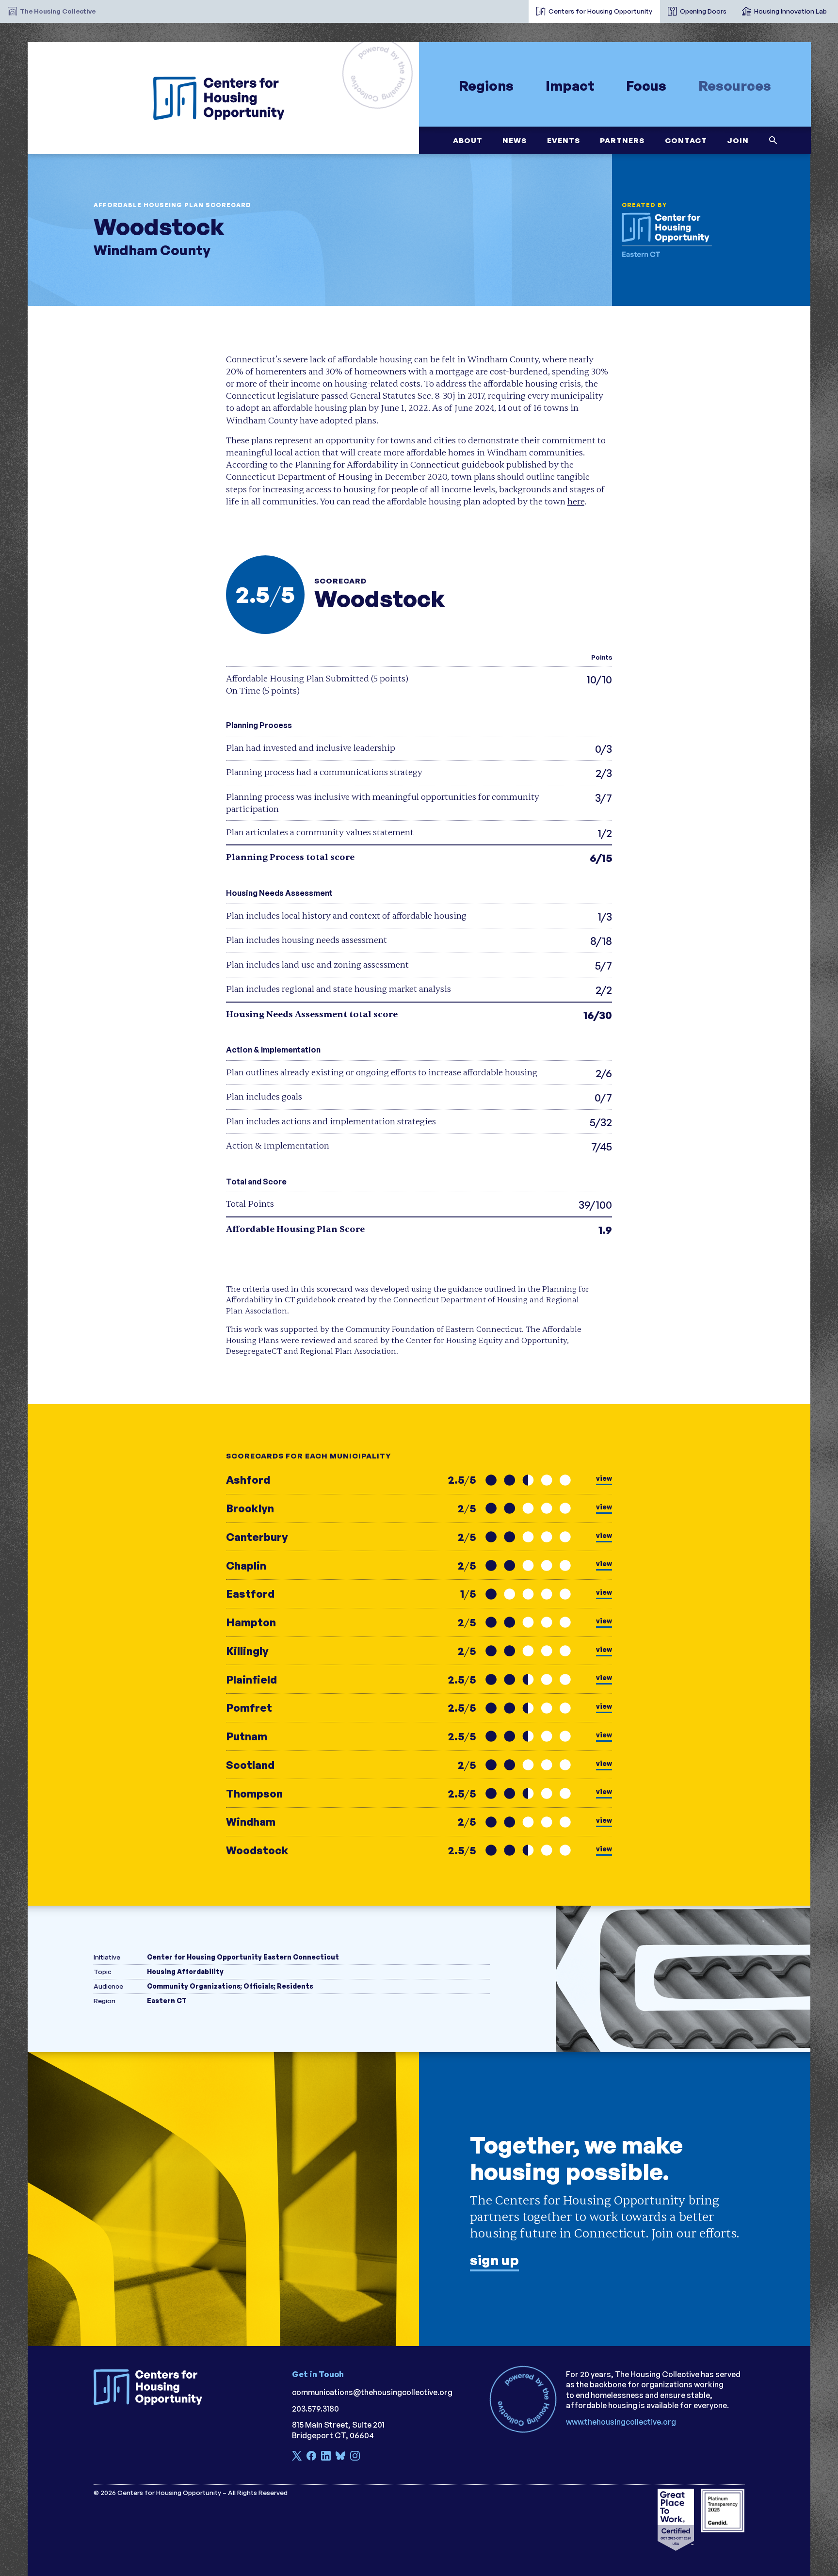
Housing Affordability (185, 1971)
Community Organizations (194, 1986)
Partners (622, 140)
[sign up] (419, 2199)
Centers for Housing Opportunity (600, 11)
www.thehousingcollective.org (621, 2422)
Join (738, 140)
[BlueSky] (340, 2457)
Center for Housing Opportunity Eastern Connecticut (243, 1957)
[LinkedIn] (326, 2457)
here (576, 502)
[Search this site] (773, 140)
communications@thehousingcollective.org (372, 2392)
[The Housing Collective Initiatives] (521, 7)
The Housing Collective (58, 11)
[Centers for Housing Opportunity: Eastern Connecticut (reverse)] (675, 235)
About (467, 140)
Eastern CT (167, 2001)
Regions (486, 85)
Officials (259, 1986)
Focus (646, 85)
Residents (295, 1986)
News (515, 140)
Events (563, 140)
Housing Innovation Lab (790, 11)
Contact (685, 140)
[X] (297, 2457)
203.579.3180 (315, 2409)
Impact (570, 85)
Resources (735, 85)
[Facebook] (311, 2457)
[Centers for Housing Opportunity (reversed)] (152, 2387)
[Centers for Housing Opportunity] (223, 98)
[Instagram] (355, 2457)
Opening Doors (703, 11)
